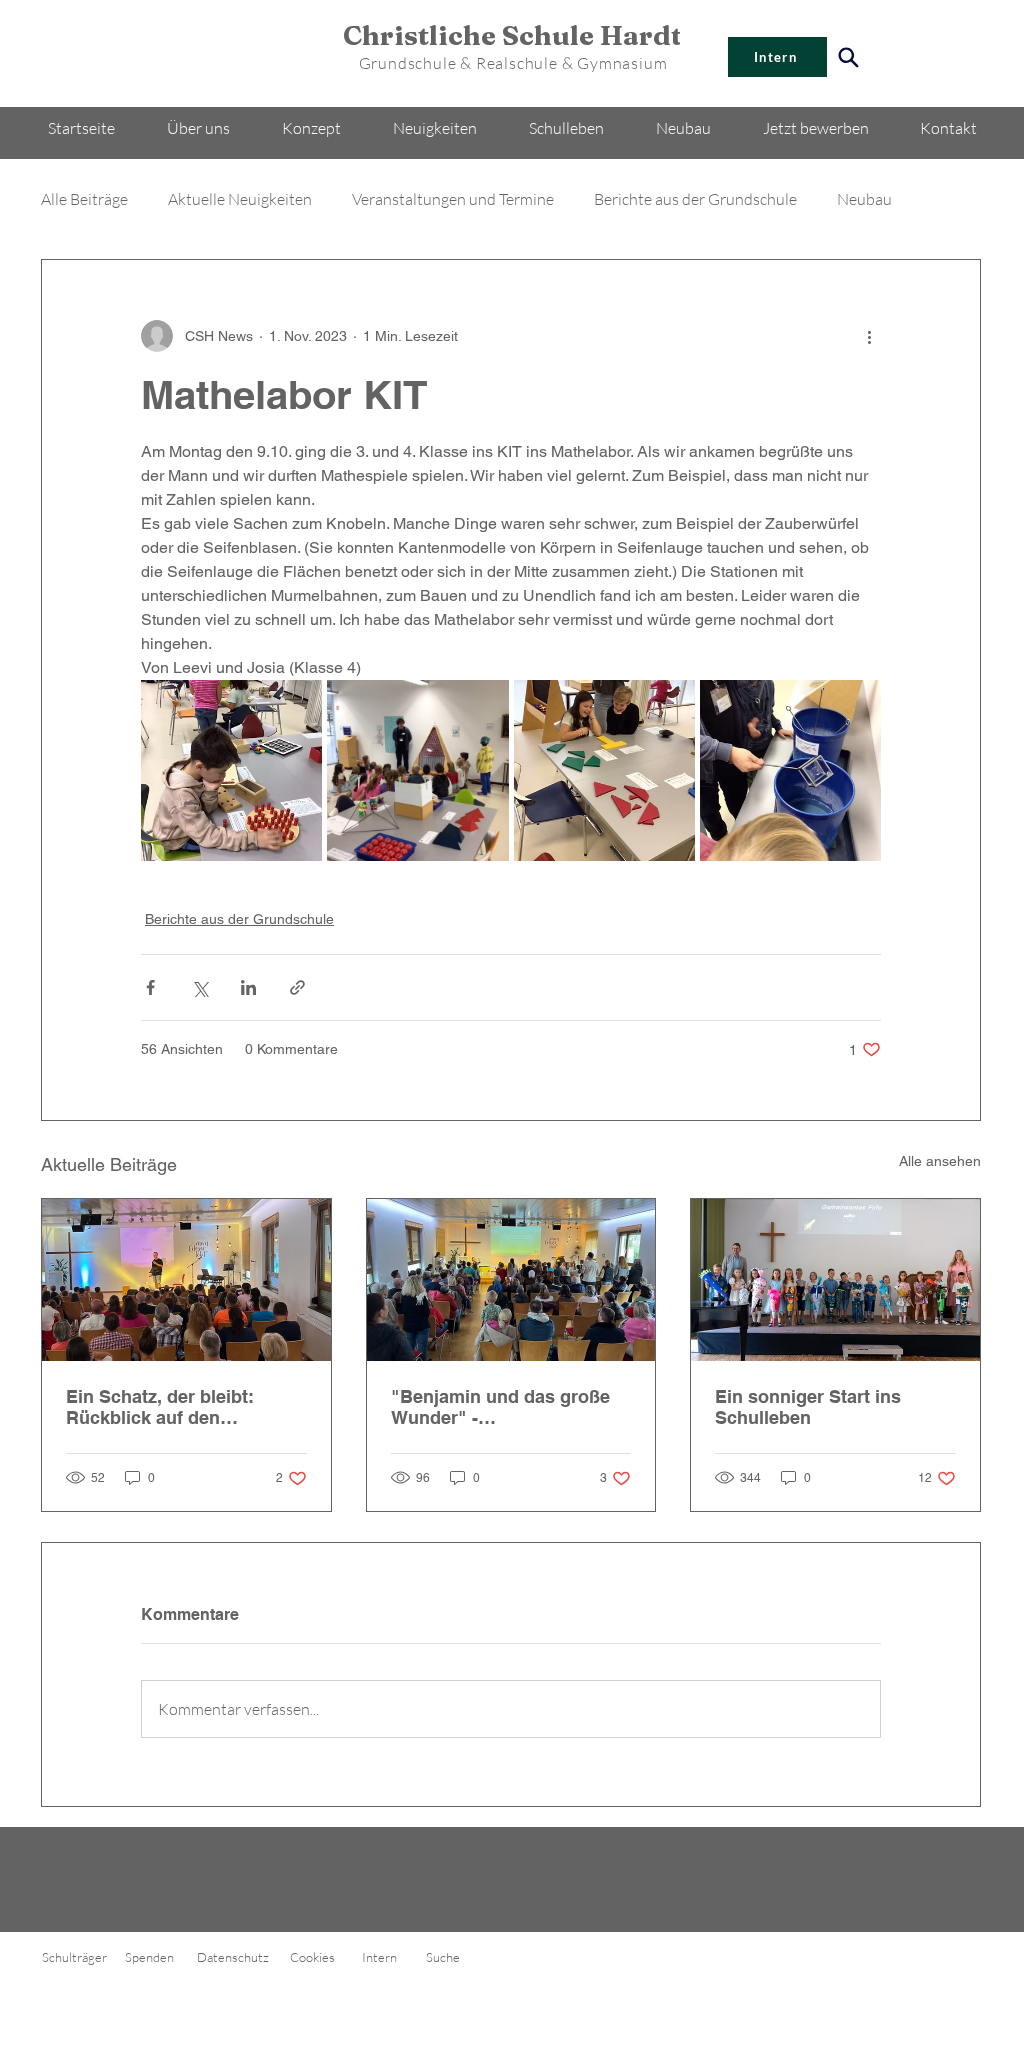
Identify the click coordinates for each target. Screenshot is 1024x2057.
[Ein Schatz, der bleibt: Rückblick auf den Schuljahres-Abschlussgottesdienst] (186, 1280)
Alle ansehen (940, 1161)
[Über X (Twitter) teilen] (199, 987)
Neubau (864, 199)
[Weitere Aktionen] (869, 336)
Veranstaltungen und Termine (453, 199)
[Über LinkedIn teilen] (248, 987)
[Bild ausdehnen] (231, 770)
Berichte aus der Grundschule (695, 199)
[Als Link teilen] (297, 987)
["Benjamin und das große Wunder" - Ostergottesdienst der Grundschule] (511, 1280)
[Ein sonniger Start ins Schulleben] (835, 1280)
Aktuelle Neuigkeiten (240, 199)
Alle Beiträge (84, 199)
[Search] (848, 57)
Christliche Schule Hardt (512, 35)
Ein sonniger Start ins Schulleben (808, 1407)
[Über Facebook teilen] (150, 987)
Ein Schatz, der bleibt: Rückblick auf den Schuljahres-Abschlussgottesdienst (165, 1407)
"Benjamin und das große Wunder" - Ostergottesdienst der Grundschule (500, 1407)
